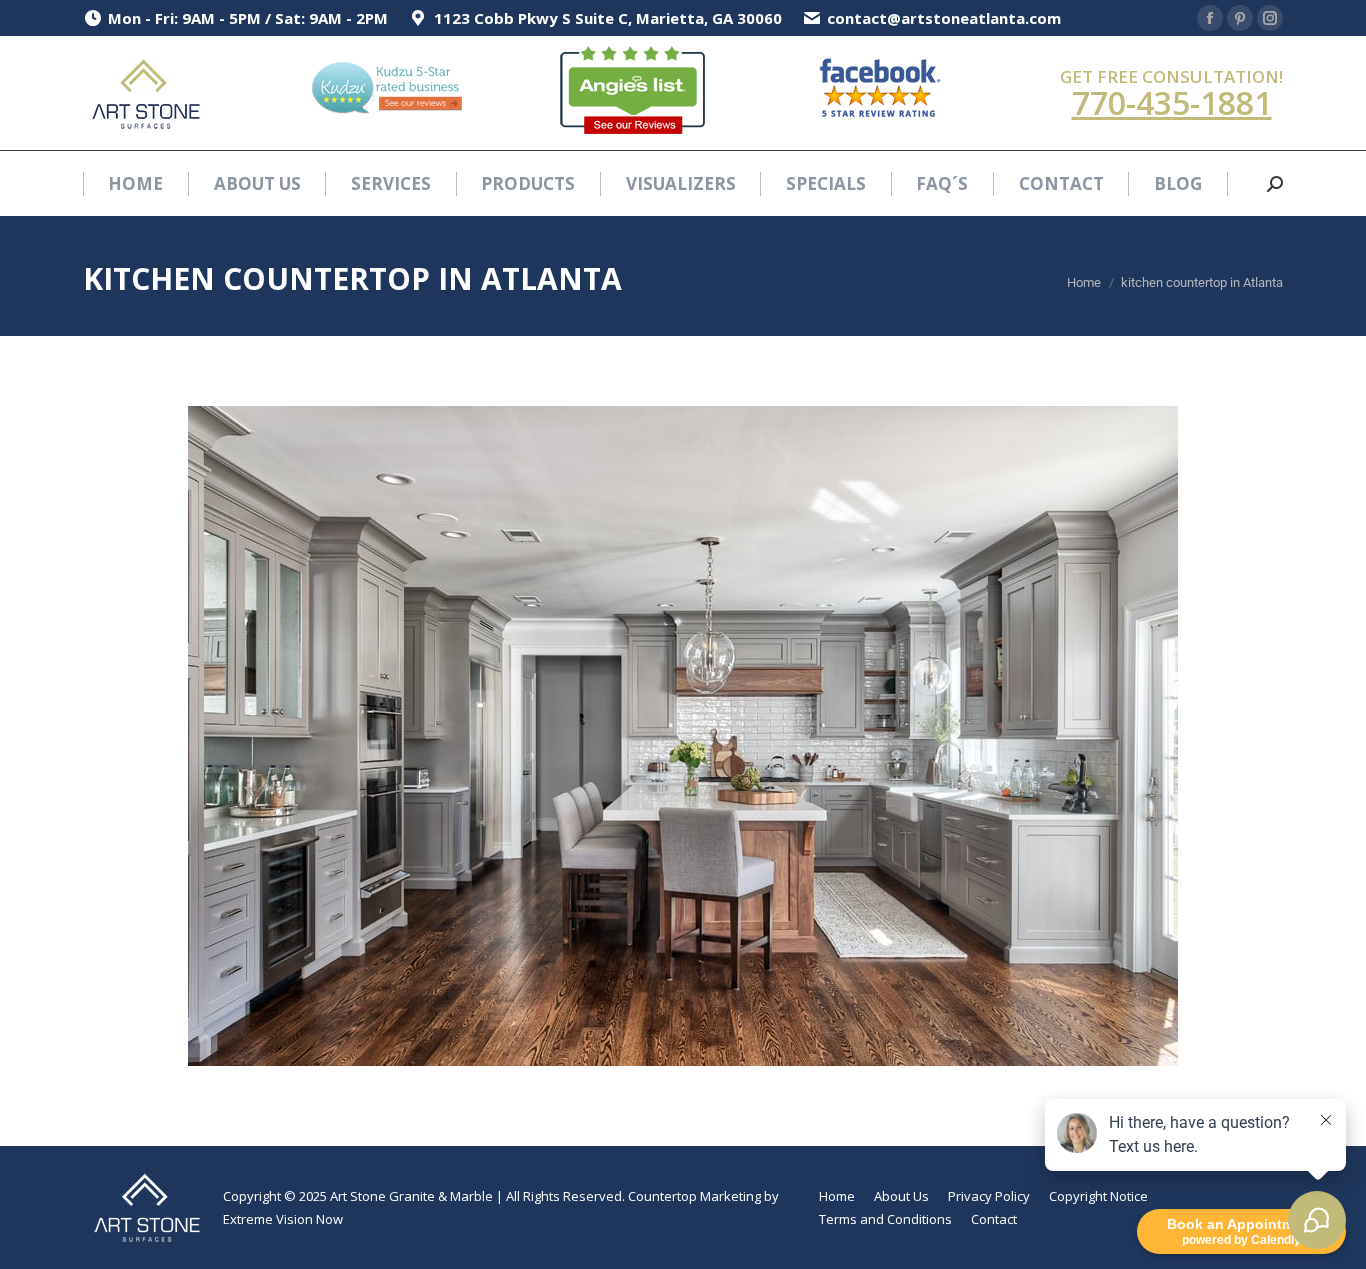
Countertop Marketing (694, 1196)
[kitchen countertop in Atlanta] (683, 736)
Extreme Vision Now (283, 1219)
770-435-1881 (1172, 102)
